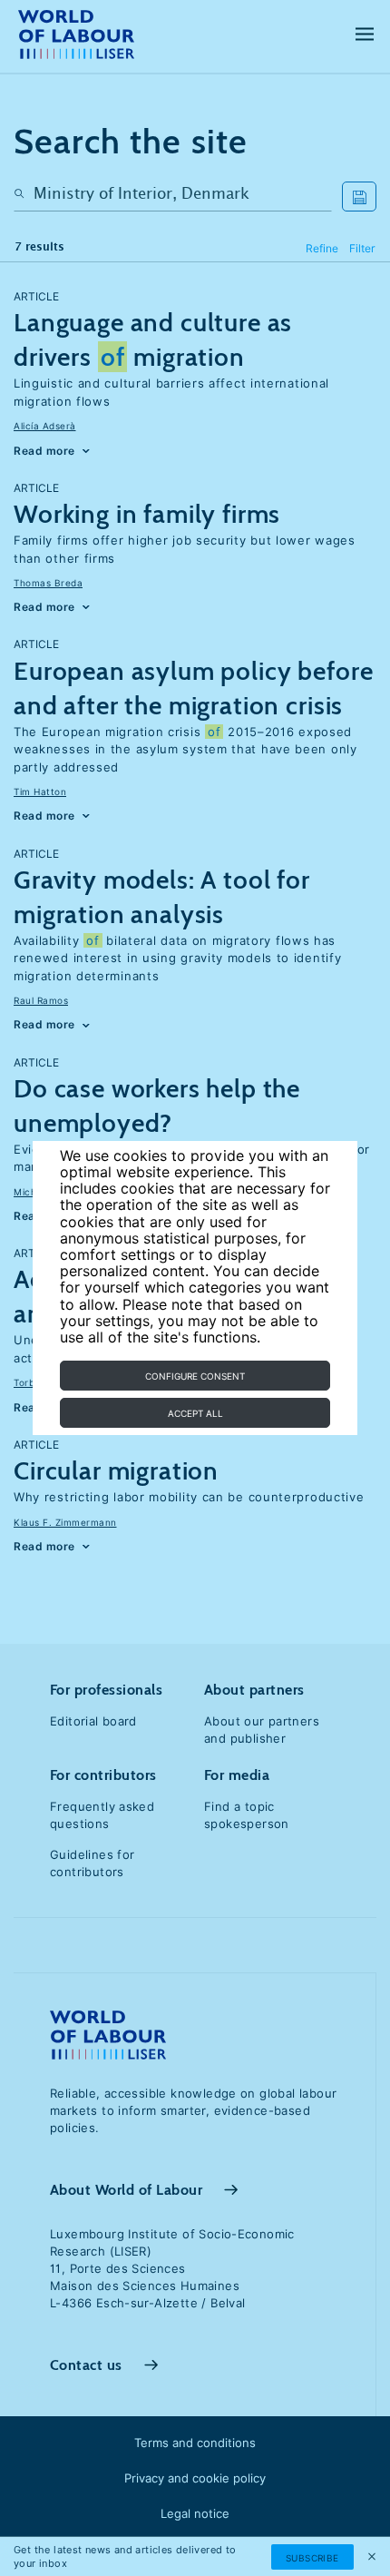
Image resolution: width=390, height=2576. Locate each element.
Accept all (195, 1413)
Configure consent (195, 1376)
